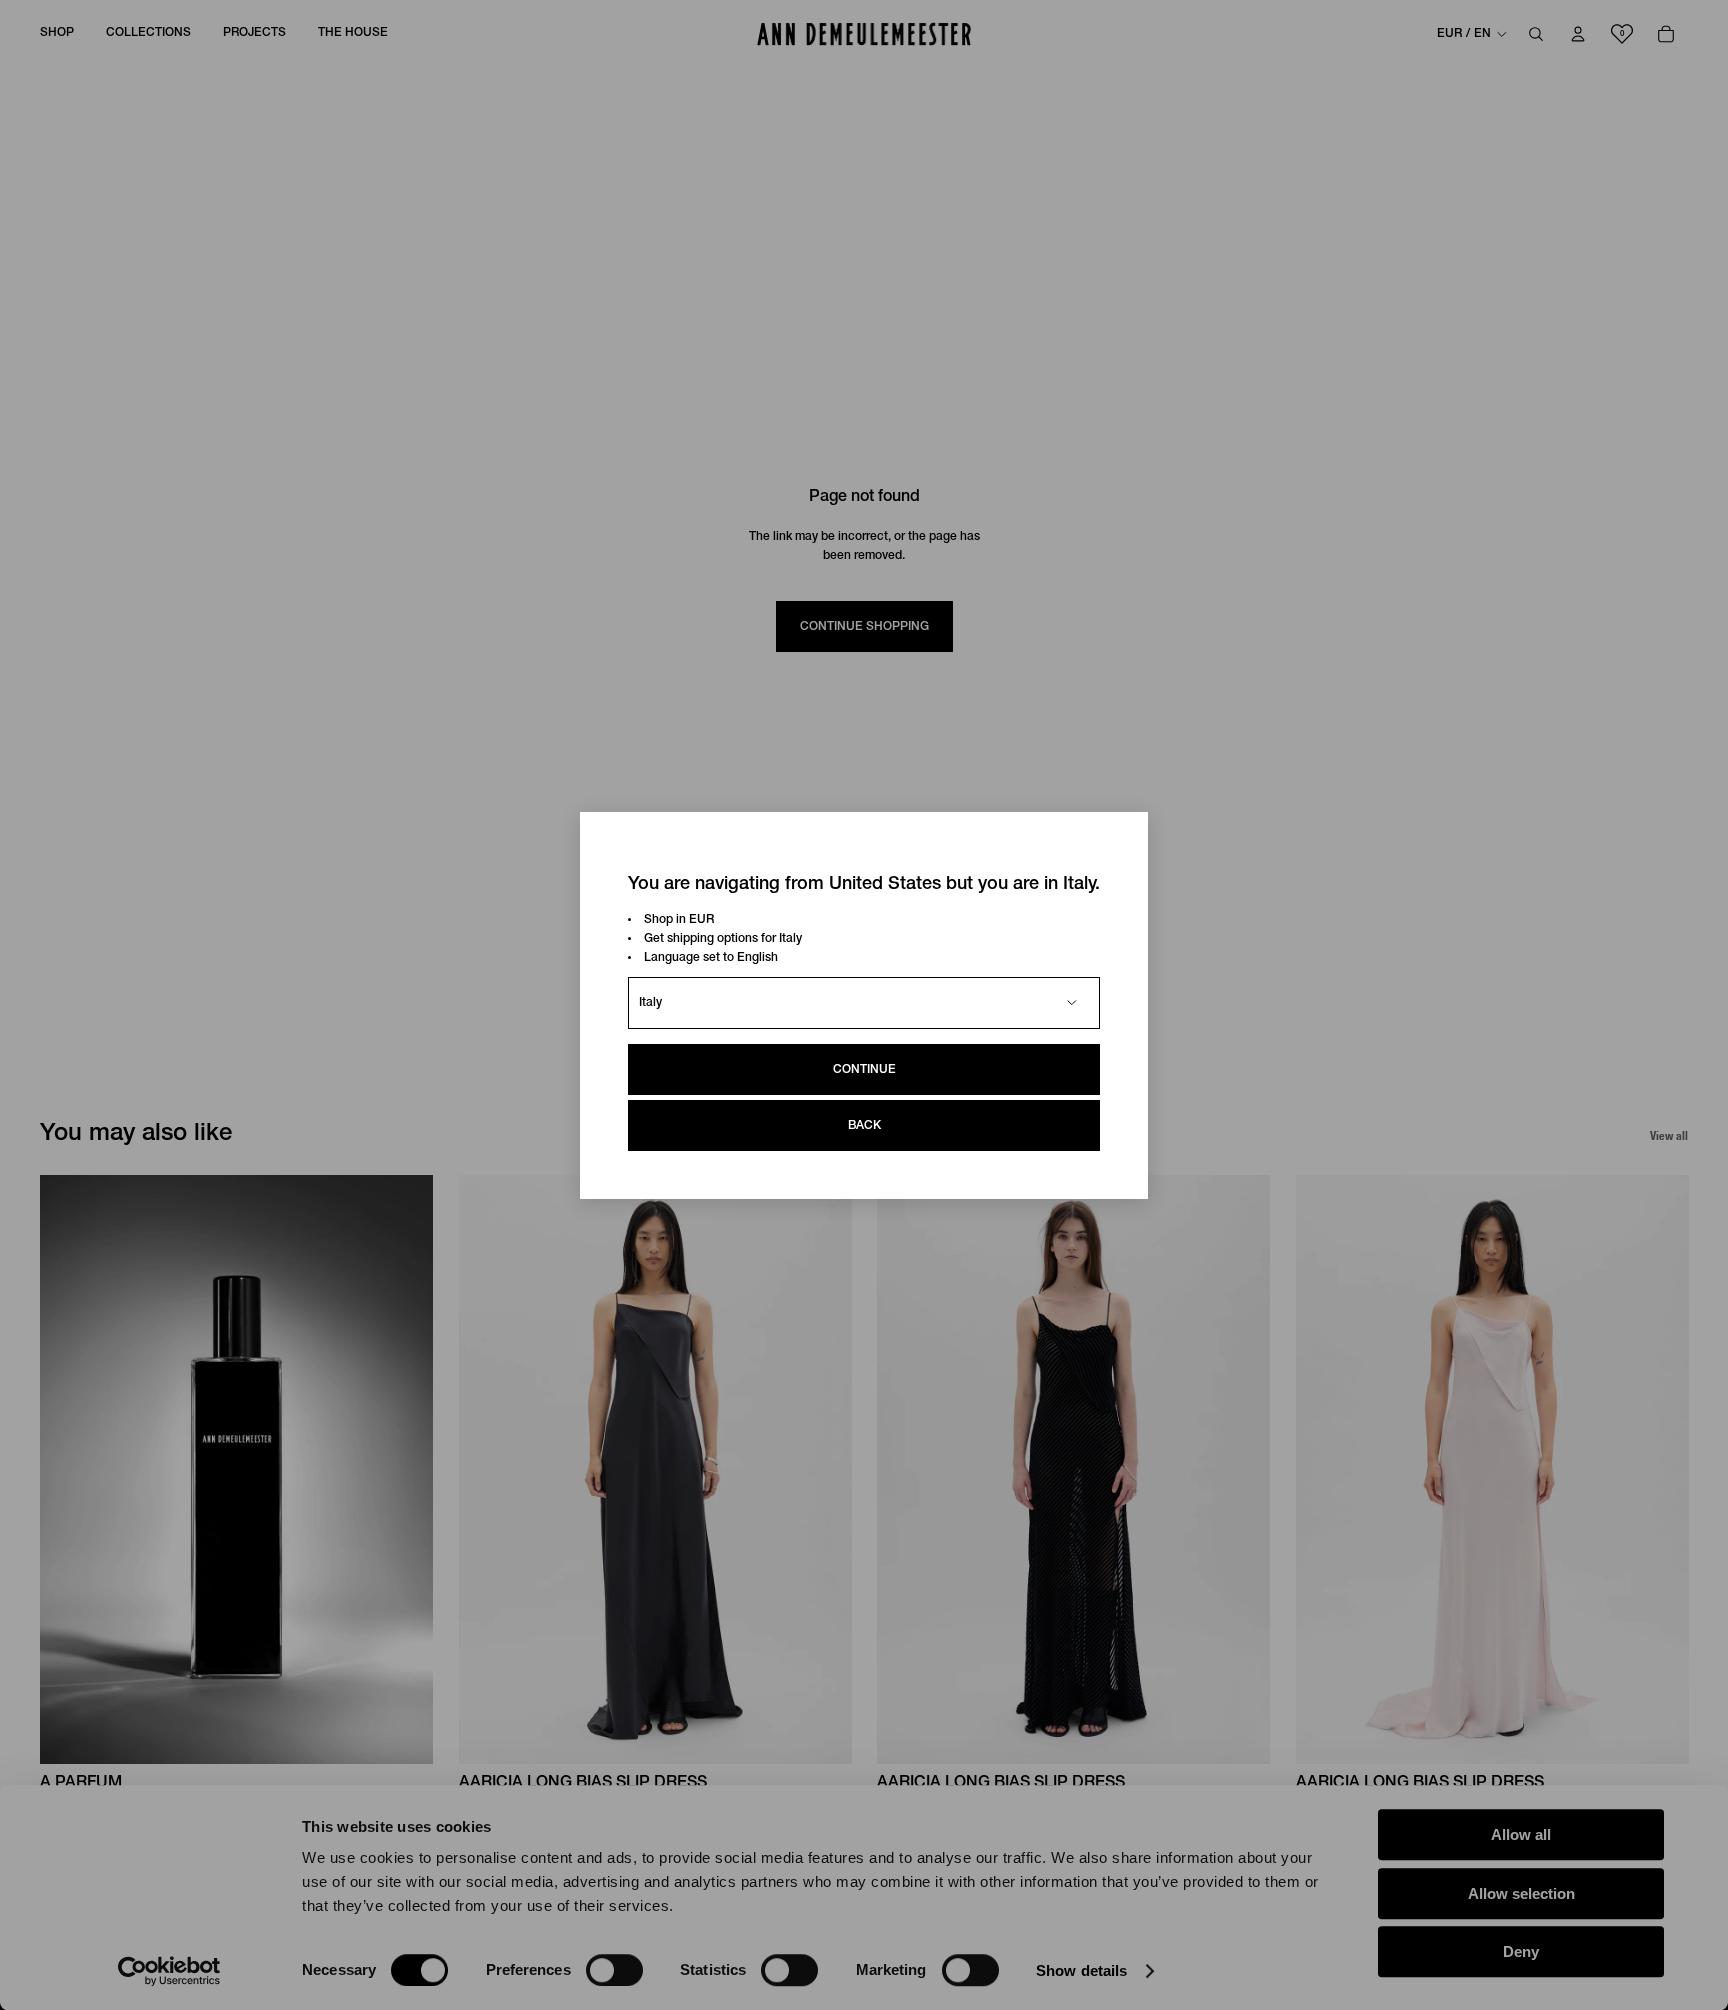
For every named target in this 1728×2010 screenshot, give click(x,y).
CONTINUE (864, 1068)
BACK (864, 1124)
